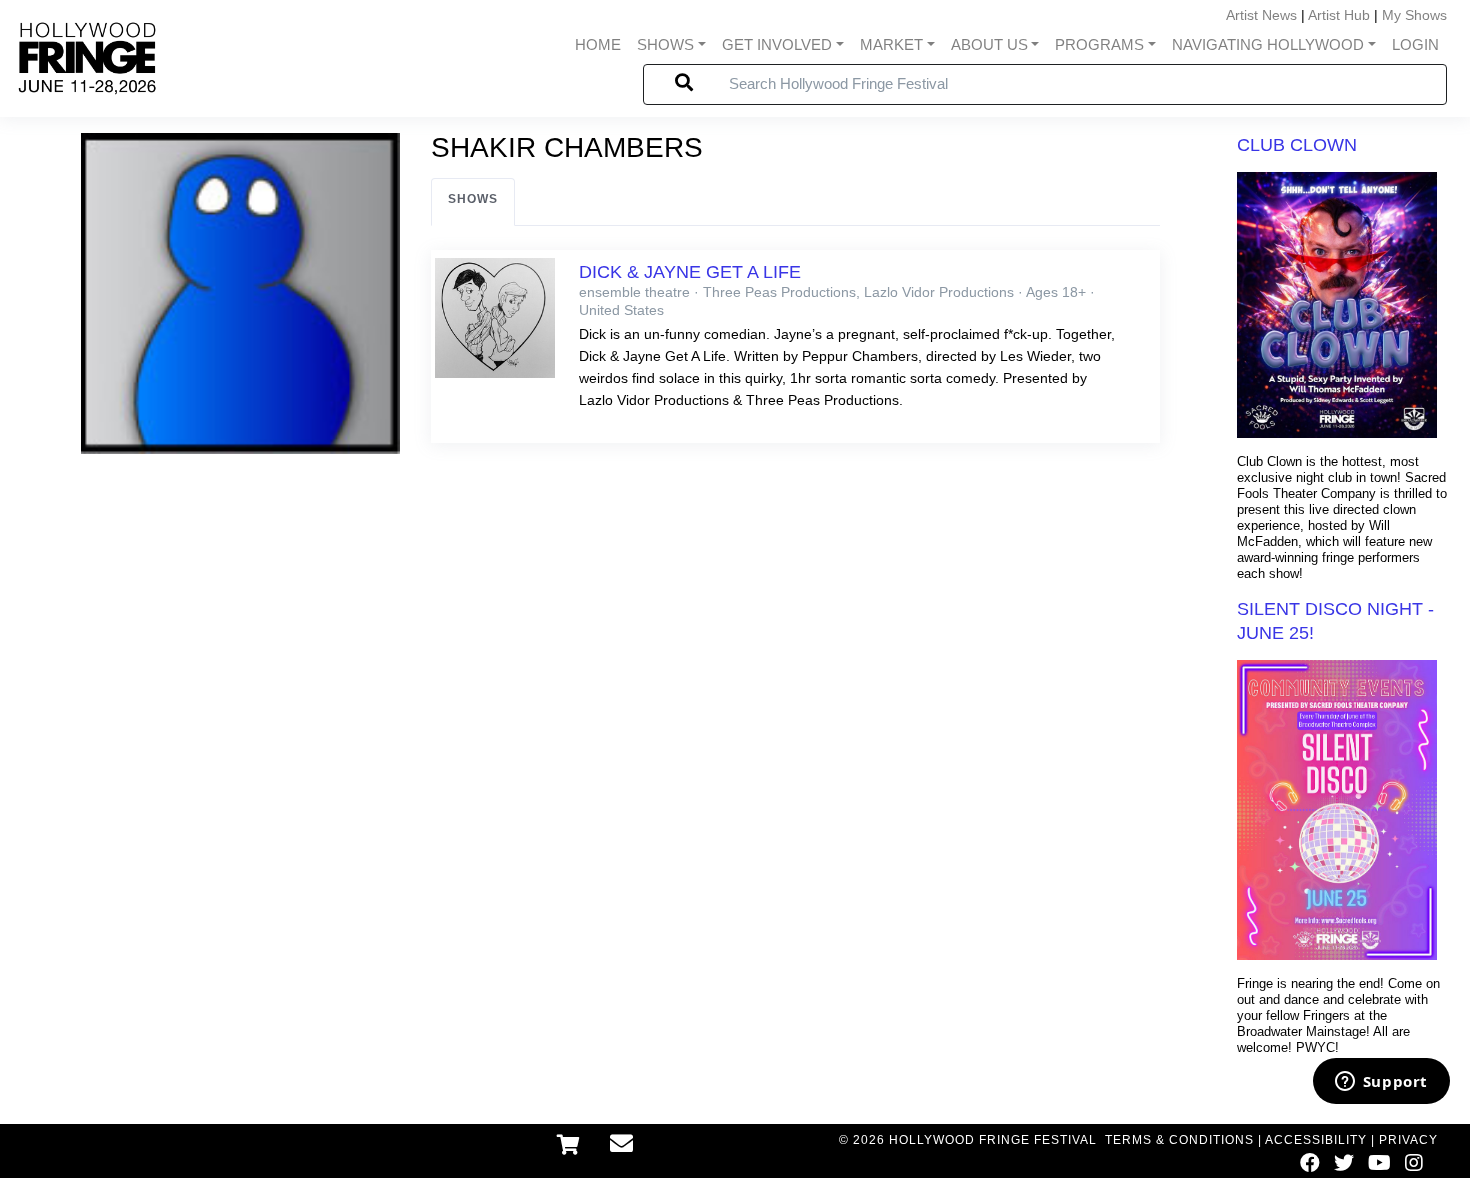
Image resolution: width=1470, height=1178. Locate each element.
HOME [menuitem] (598, 44)
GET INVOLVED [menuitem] (777, 44)
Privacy (1408, 1140)
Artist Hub (1339, 15)
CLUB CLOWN (1297, 145)
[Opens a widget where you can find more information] (1381, 1083)
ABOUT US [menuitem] (989, 44)
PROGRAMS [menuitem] (1099, 44)
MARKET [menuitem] (891, 44)
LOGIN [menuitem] (1415, 44)
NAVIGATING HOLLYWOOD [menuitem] (1268, 44)
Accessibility (1316, 1140)
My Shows (1414, 15)
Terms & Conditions (1179, 1140)
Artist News (1261, 15)
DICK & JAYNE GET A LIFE (690, 272)
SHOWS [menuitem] (665, 44)
